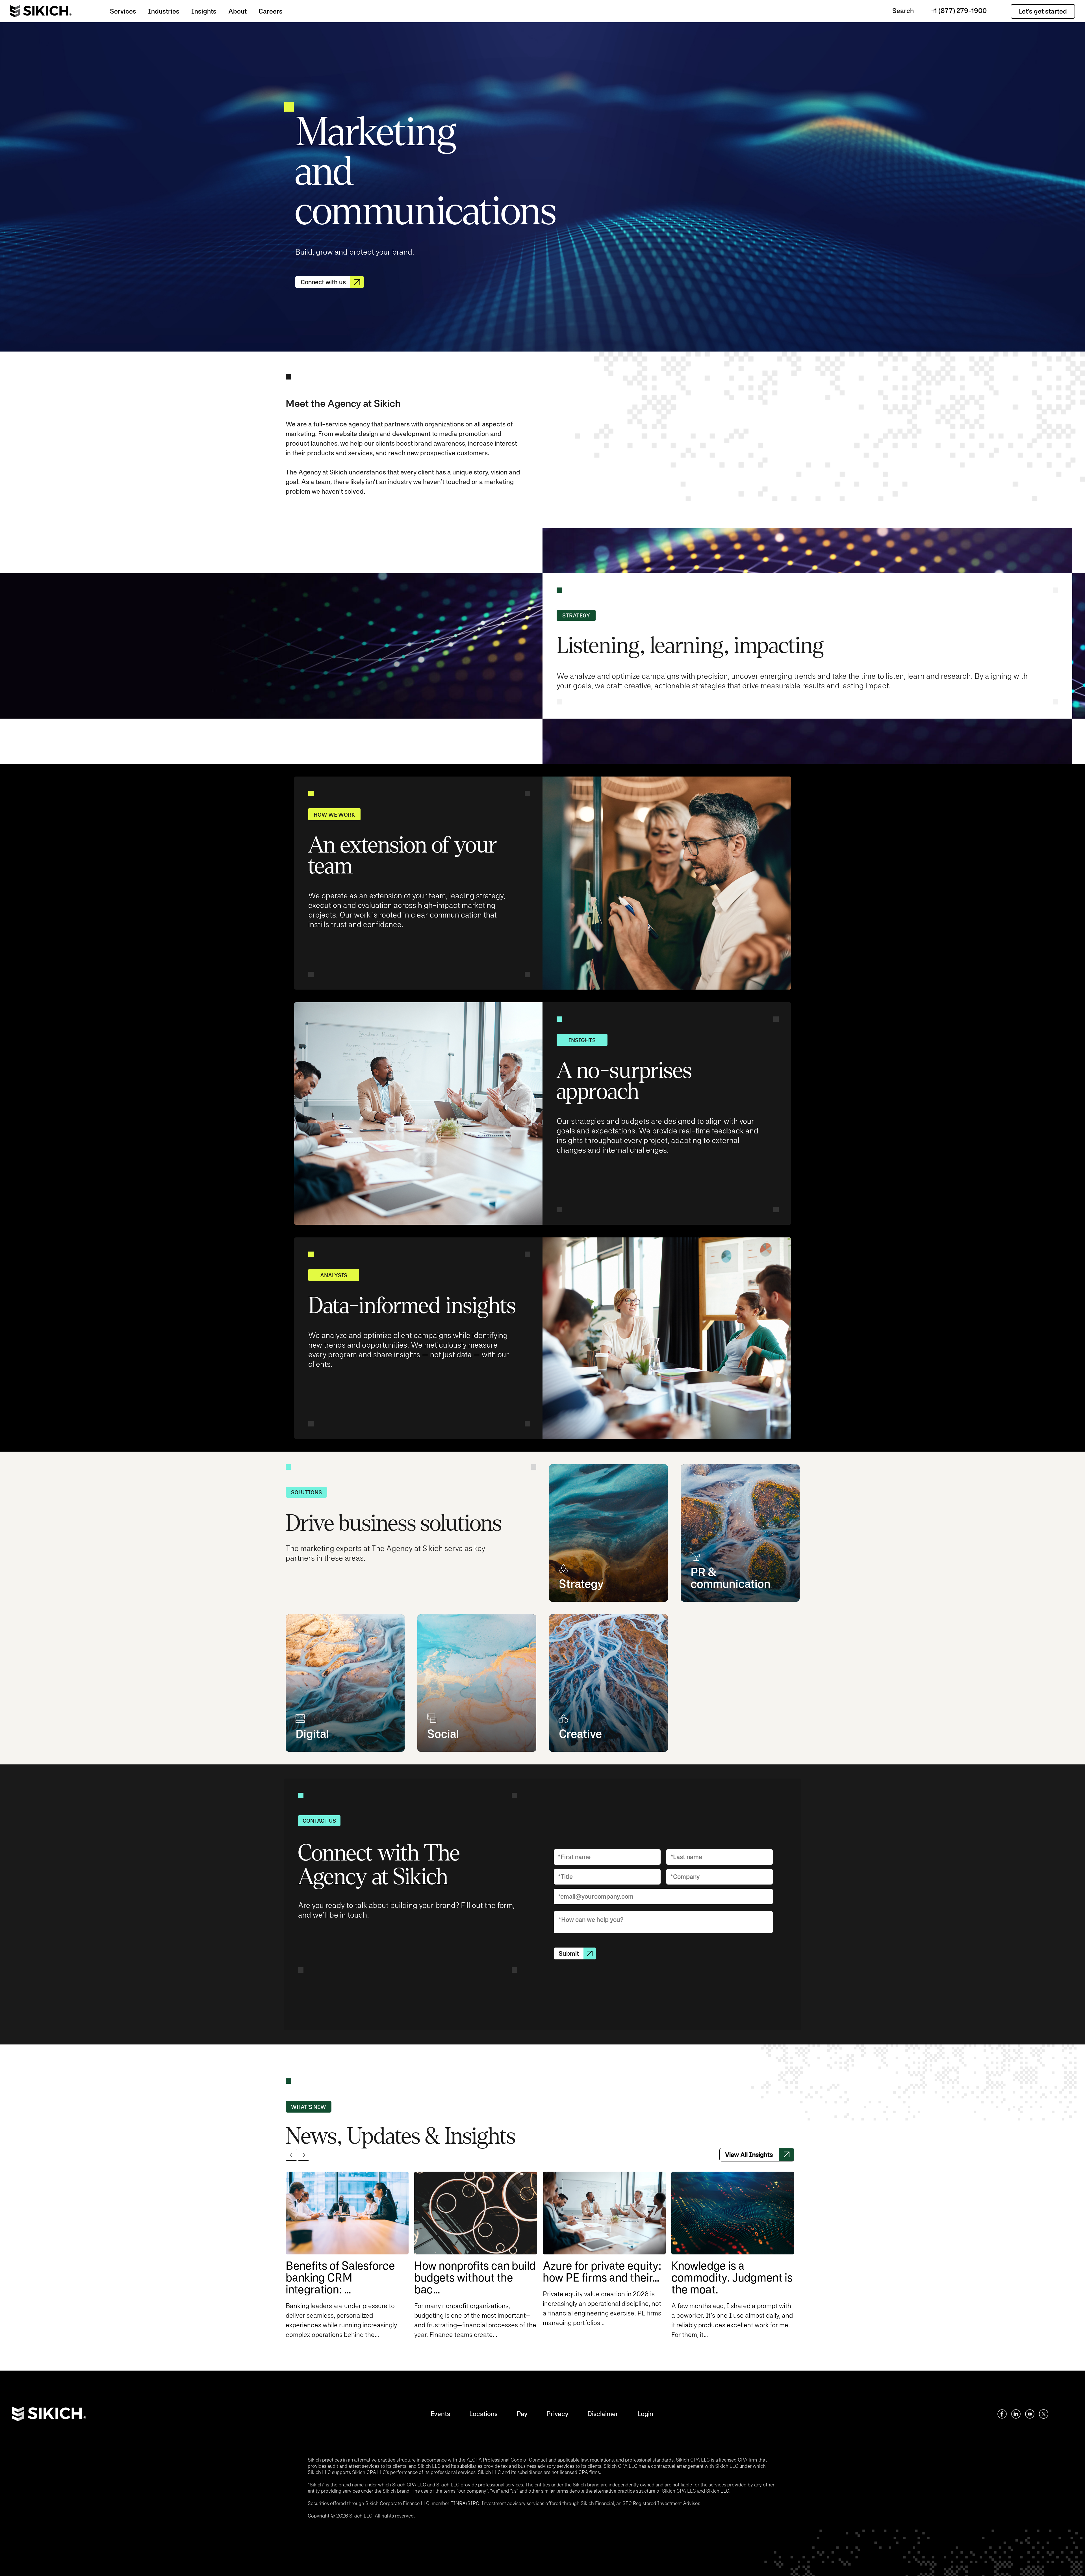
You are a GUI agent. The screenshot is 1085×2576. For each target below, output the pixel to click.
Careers (271, 11)
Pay (522, 2414)
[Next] (303, 2155)
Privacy (557, 2414)
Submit (569, 1953)
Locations (483, 2414)
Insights (204, 11)
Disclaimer (603, 2414)
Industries (164, 11)
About (237, 11)
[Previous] (291, 2155)
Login (645, 2414)
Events (440, 2414)
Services (123, 11)
